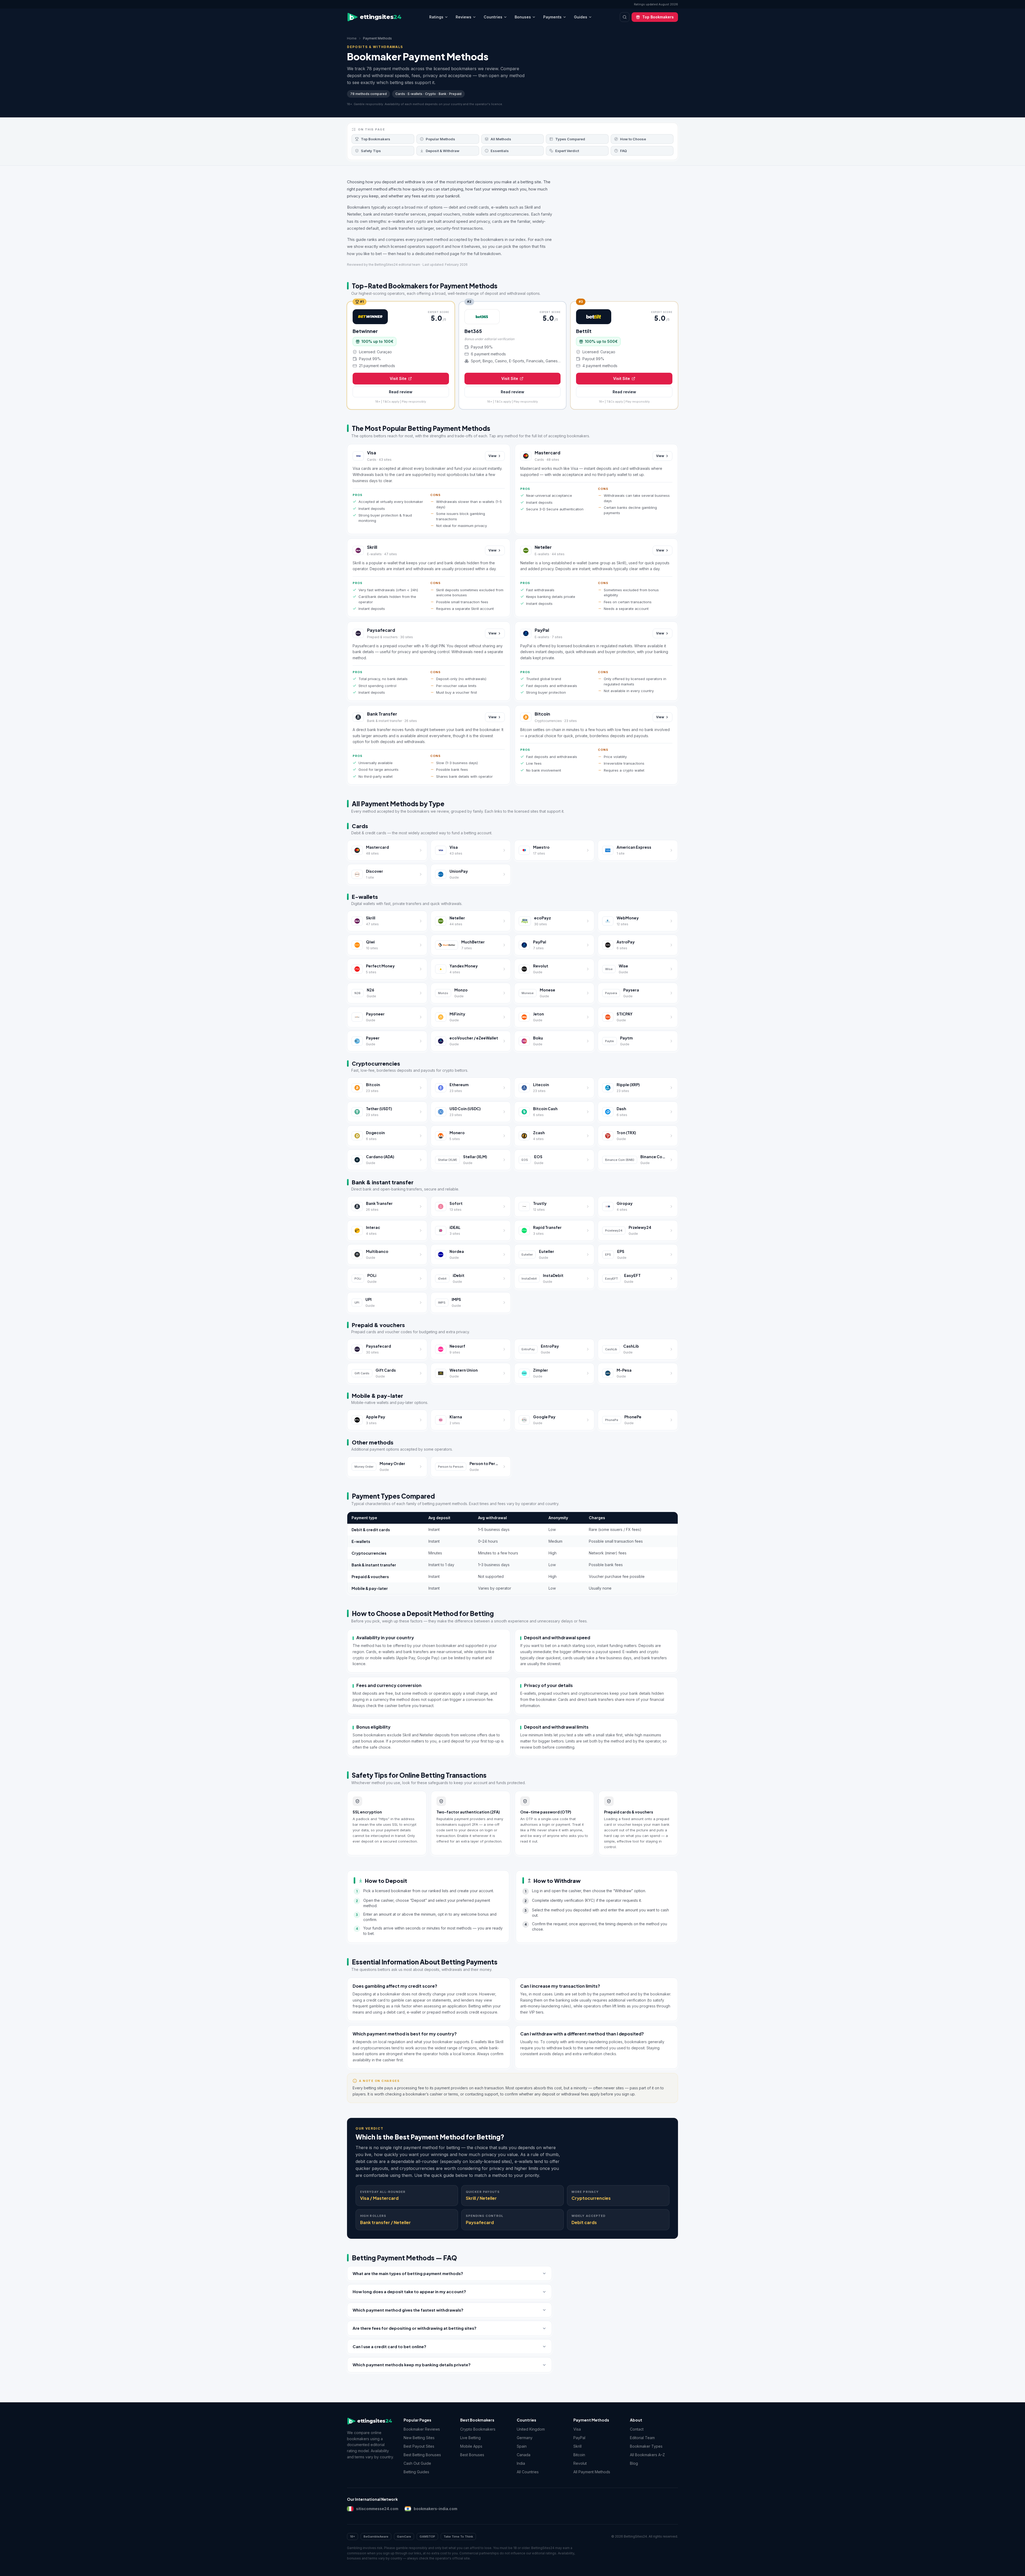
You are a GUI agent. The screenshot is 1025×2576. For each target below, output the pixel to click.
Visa (372, 453)
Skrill (372, 547)
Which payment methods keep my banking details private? (412, 2365)
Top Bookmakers (658, 17)
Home (352, 38)
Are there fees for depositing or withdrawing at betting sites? (415, 2328)
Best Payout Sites (419, 2446)
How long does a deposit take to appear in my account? (409, 2291)
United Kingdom (531, 2429)
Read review (401, 392)
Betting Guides (416, 2472)
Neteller (543, 547)
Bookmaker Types (646, 2446)
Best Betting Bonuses (422, 2455)
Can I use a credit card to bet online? (389, 2346)
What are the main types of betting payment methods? (408, 2273)
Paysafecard (381, 630)
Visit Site (398, 378)
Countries (493, 17)
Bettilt (584, 331)
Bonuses (523, 17)
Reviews (464, 17)
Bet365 (473, 331)
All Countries (528, 2472)
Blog (634, 2463)
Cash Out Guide (417, 2463)
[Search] (625, 17)
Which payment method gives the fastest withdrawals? (408, 2310)
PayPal (542, 630)
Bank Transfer (382, 714)
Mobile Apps (471, 2446)
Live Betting (470, 2438)
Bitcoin (542, 714)
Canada (524, 2455)
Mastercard (547, 453)
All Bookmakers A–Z (647, 2455)
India (521, 2463)
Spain (522, 2446)
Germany (525, 2438)
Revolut (580, 2463)
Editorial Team (642, 2438)
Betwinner (365, 331)
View (492, 456)
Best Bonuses (472, 2455)
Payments (552, 17)
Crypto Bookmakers (478, 2429)
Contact (637, 2429)
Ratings (436, 17)
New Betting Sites (419, 2438)
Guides (581, 17)
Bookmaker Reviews (422, 2429)
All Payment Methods (592, 2472)
